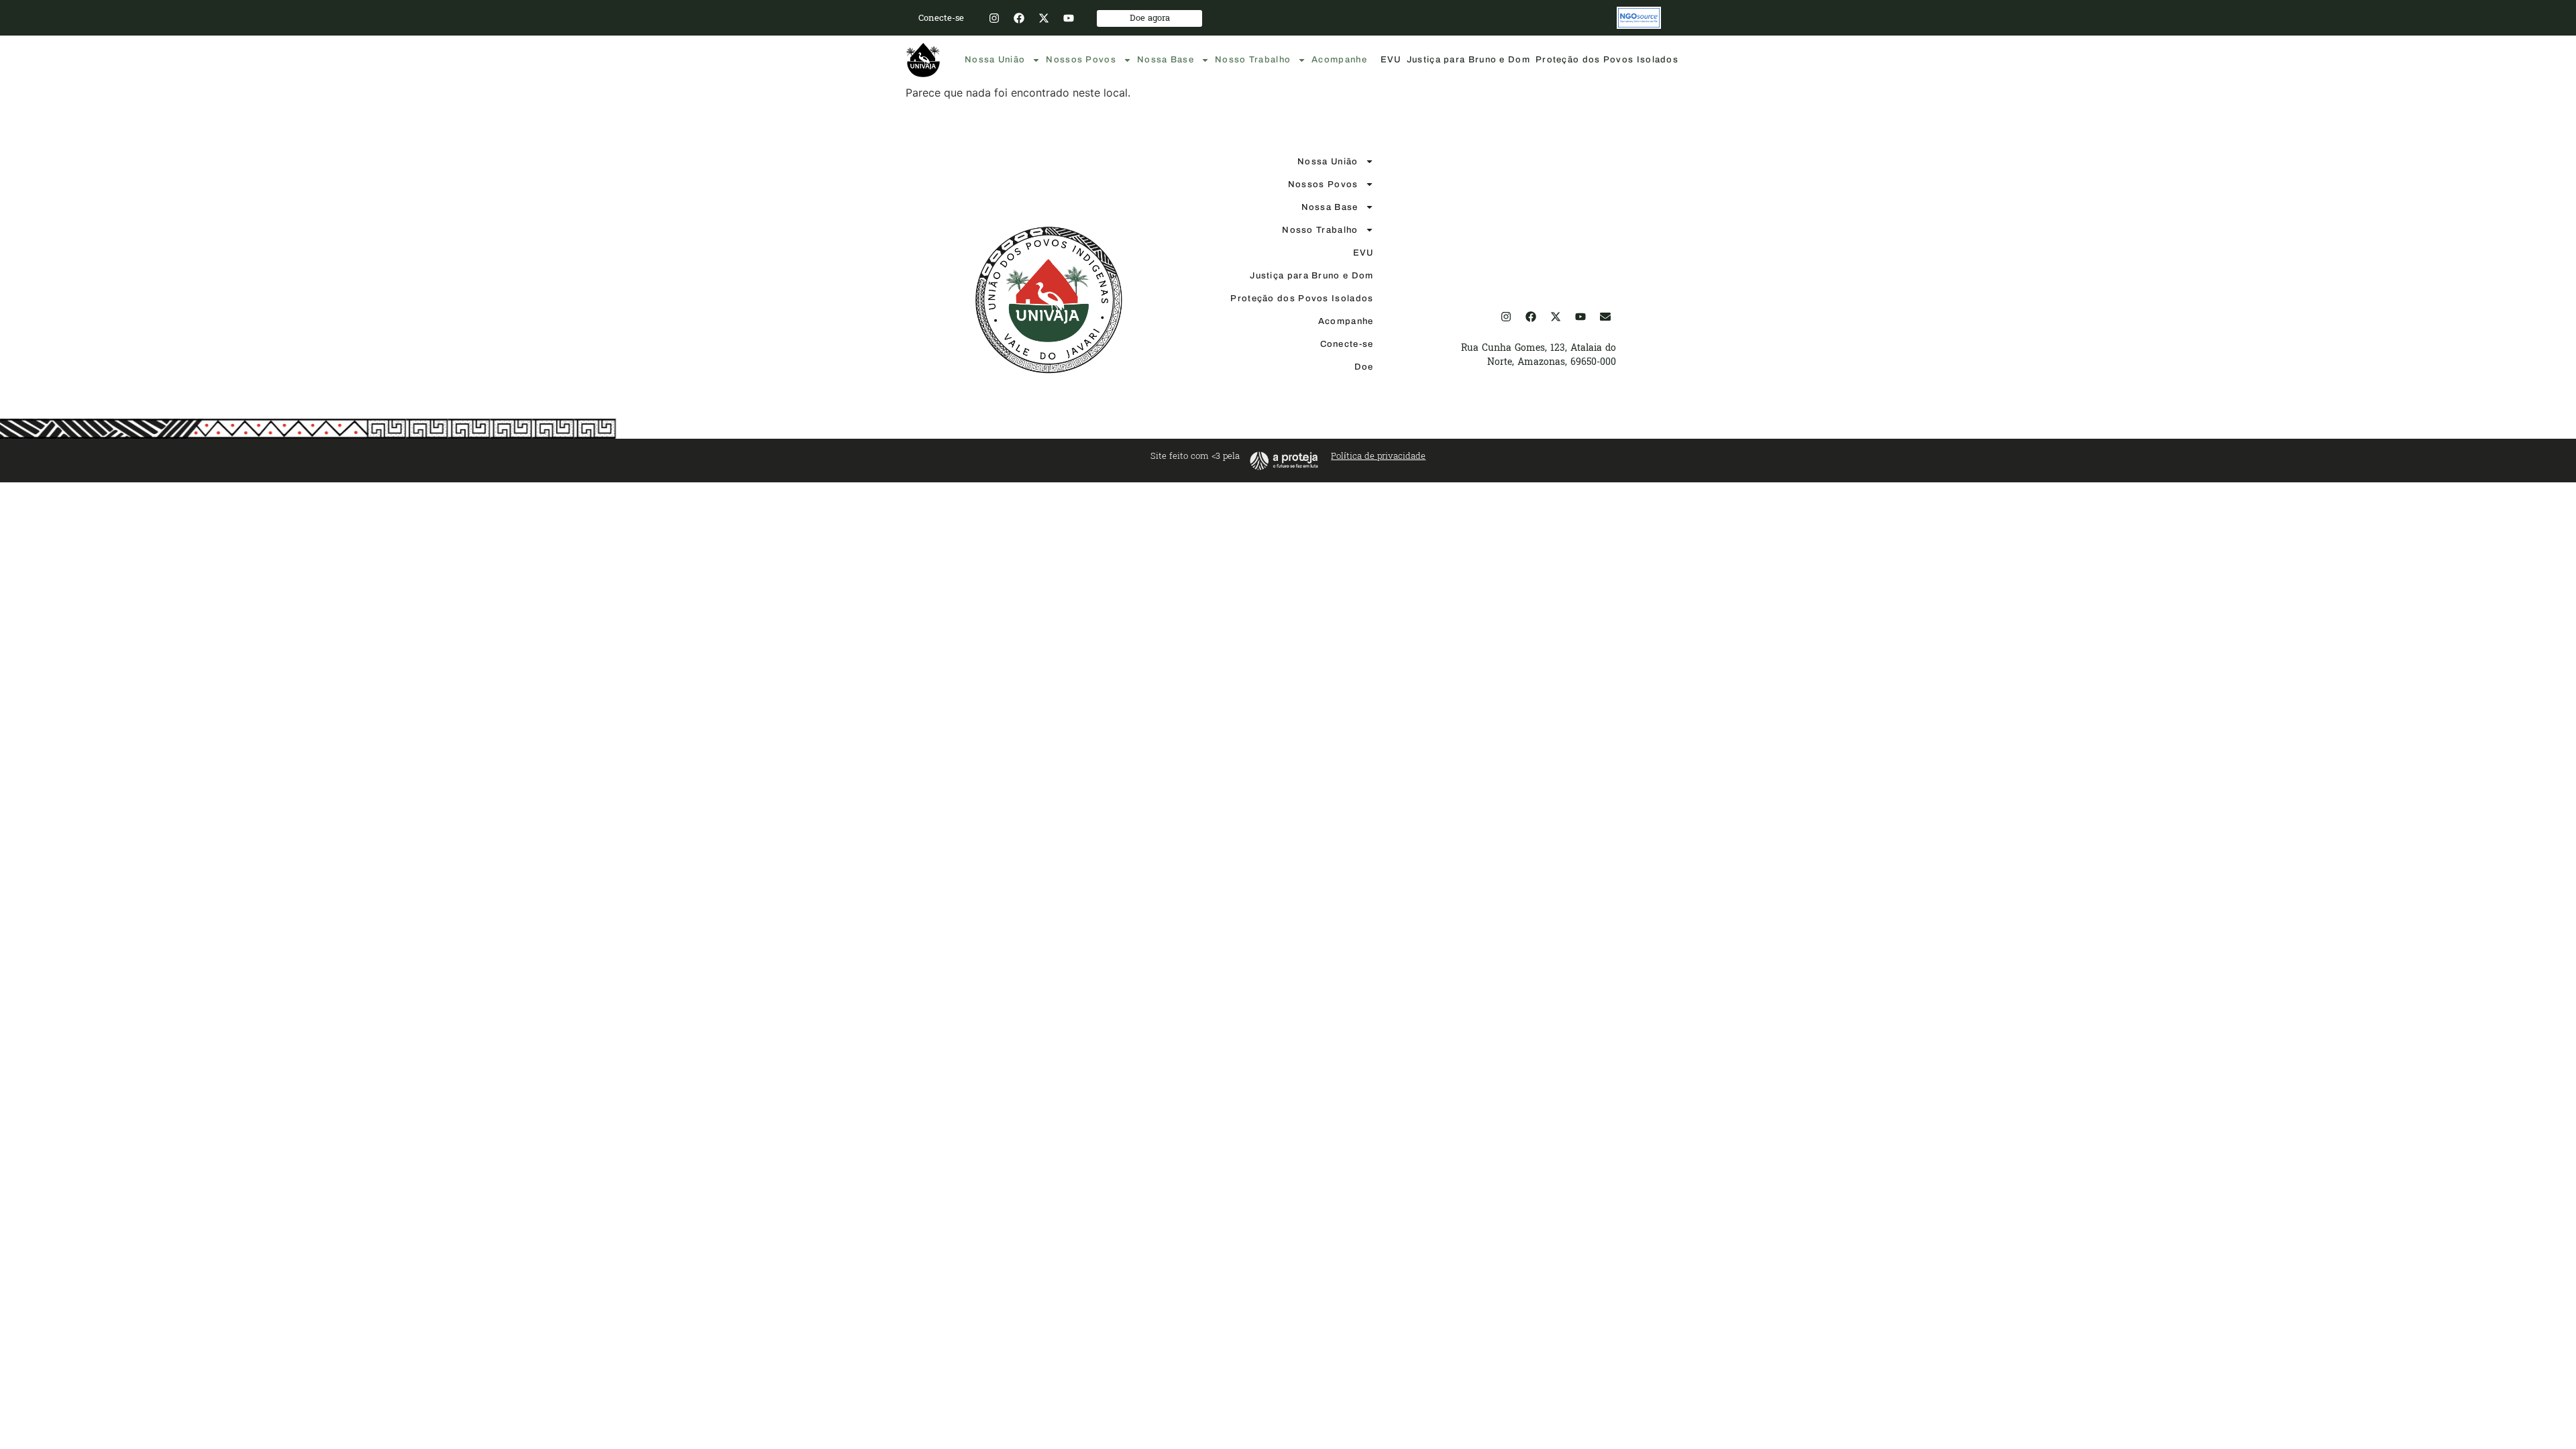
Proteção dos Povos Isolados (1607, 60)
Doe (1364, 367)
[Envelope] (1605, 317)
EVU (1391, 60)
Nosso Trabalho (1253, 60)
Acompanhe (1339, 60)
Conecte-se (1347, 344)
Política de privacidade (1378, 456)
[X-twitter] (1044, 18)
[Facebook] (1019, 18)
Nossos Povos (1081, 60)
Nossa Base (1166, 60)
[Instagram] (994, 18)
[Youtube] (1069, 18)
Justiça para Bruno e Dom (1468, 60)
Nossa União (995, 60)
